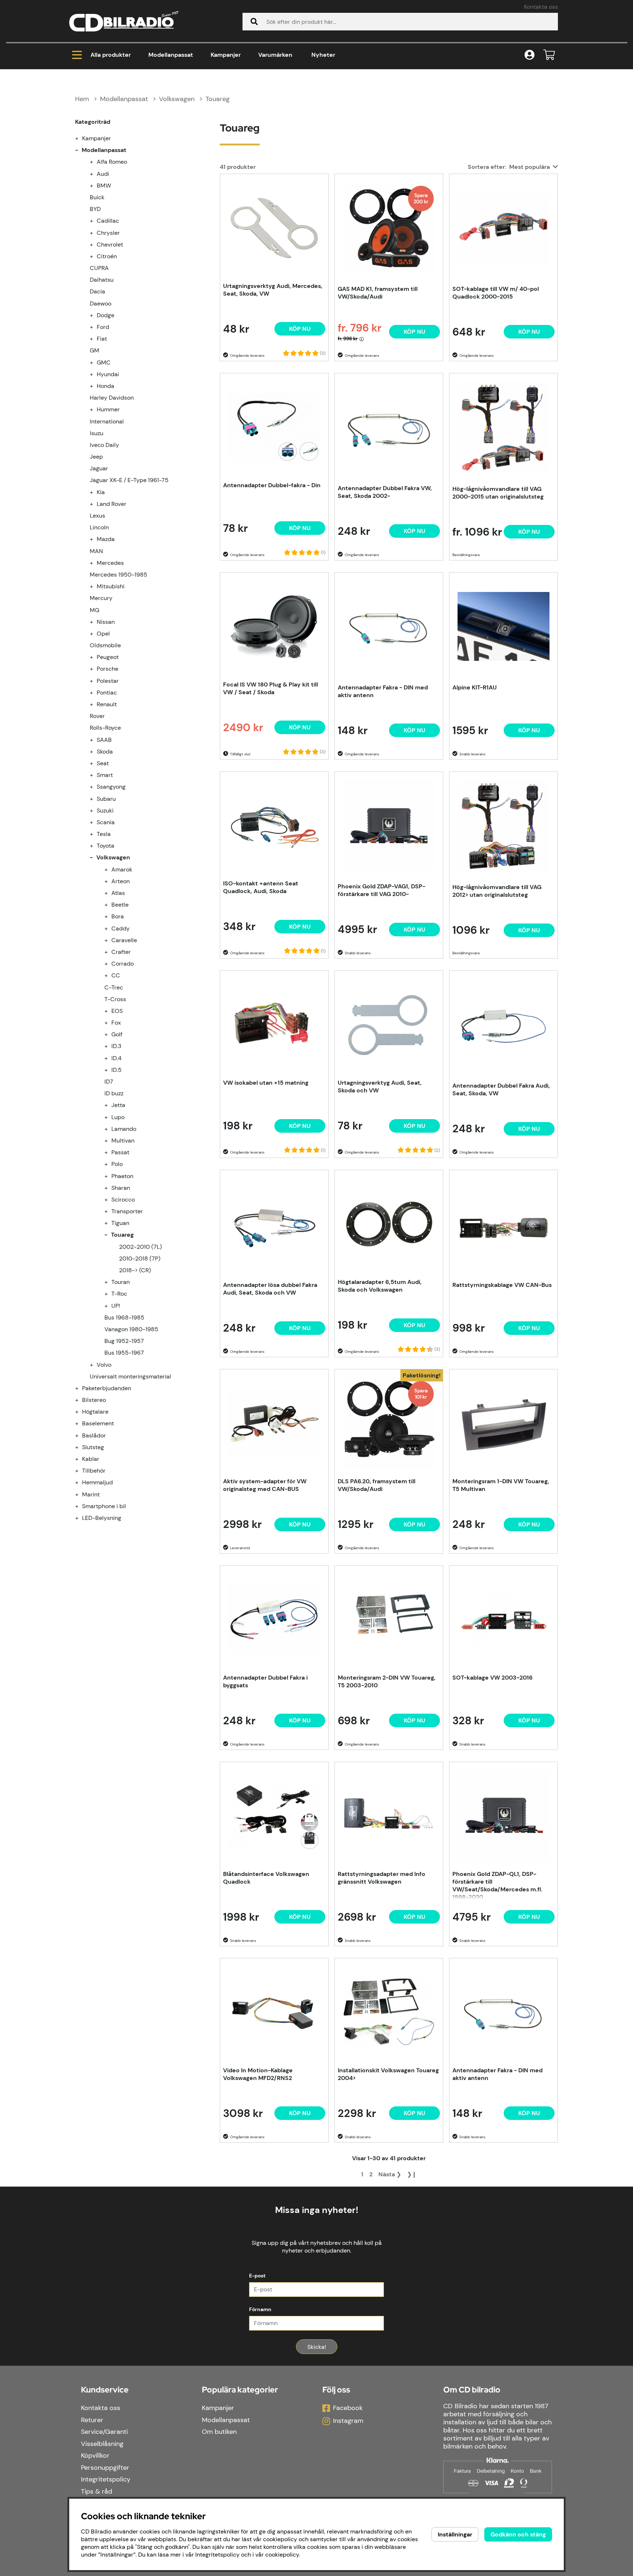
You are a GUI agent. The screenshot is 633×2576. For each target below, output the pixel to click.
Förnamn (260, 2309)
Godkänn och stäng (518, 2534)
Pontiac (107, 693)
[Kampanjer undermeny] (81, 138)
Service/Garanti (104, 2432)
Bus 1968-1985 (124, 1317)
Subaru (106, 799)
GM (95, 350)
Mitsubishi (111, 586)
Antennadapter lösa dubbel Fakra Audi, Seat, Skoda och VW (270, 1289)
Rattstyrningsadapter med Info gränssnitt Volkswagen (382, 1878)
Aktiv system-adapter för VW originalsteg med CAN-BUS (265, 1485)
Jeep (96, 457)
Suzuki (105, 810)
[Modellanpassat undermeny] (81, 150)
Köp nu (414, 332)
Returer (92, 2420)
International (107, 421)
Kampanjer (226, 55)
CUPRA (99, 268)
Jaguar (99, 468)
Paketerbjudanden (107, 1388)
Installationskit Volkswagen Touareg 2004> (388, 2074)
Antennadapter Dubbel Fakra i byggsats (265, 1681)
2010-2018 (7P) (140, 1259)
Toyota (105, 846)
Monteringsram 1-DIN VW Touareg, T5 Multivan (501, 1485)
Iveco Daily (104, 445)
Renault (107, 704)
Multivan (123, 1141)
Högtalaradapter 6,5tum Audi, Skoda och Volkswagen (380, 1286)
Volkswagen (177, 99)
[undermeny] (96, 162)
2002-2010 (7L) (140, 1247)
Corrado (123, 964)
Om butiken (219, 2432)
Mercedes (110, 563)
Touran (121, 1282)
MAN (96, 551)
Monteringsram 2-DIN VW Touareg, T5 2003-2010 (387, 1681)
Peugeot (108, 657)
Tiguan (120, 1223)
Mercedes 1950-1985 (119, 575)
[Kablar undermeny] (81, 1459)
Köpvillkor (95, 2455)
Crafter (121, 952)
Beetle (120, 905)
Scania (106, 822)
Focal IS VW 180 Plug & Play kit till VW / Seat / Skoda (271, 688)
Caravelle (124, 940)
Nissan (106, 622)
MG (95, 610)
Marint (91, 1494)
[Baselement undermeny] (81, 1423)
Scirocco (123, 1200)
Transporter (127, 1211)
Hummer (108, 409)
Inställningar (455, 2534)
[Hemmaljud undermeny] (81, 1482)
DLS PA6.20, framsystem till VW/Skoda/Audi (377, 1485)
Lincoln (99, 527)
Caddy (121, 928)
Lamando (124, 1129)
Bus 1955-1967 (124, 1353)
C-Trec (114, 987)
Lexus (97, 516)
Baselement (98, 1423)
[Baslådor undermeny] (81, 1435)
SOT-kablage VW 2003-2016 (493, 1678)
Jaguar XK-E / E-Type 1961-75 (129, 480)
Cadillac (108, 221)
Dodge (105, 315)
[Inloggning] (530, 55)
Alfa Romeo (112, 162)
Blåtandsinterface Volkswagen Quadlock (266, 1878)
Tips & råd (97, 2491)
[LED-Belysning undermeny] (81, 1518)
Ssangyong (111, 787)
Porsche (108, 669)
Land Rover (112, 504)
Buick (97, 197)
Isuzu (97, 433)
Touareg (218, 99)
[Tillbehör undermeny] (81, 1471)
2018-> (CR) (135, 1270)
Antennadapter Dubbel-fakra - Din (272, 485)
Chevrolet (110, 245)
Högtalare (95, 1412)
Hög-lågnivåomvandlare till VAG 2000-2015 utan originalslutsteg (498, 493)
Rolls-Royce (105, 728)
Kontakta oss (541, 7)
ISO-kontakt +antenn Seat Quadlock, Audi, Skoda (261, 887)
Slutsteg (93, 1447)
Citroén (107, 256)
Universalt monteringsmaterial (130, 1376)
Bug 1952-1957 (124, 1341)
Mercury (101, 598)
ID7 (109, 1082)
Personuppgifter (105, 2468)
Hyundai (108, 374)
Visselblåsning (102, 2444)
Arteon (121, 881)
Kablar (91, 1459)
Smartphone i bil (104, 1506)
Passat (120, 1152)
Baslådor (94, 1435)
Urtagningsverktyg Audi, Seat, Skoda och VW (380, 1087)
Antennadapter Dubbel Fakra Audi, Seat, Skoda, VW (501, 1089)
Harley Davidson (112, 398)
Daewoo (101, 304)
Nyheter (323, 55)
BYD (95, 209)
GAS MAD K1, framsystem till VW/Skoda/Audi (378, 293)
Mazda (106, 539)
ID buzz (114, 1093)
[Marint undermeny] (81, 1494)
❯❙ (412, 2174)
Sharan (121, 1188)
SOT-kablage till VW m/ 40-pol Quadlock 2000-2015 (496, 293)
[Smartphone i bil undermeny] (81, 1506)
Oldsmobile (105, 645)
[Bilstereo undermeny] (81, 1400)
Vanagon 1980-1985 (131, 1329)
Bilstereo (94, 1400)
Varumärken (275, 55)
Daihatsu (102, 280)
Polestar (108, 681)
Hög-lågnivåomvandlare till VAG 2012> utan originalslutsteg (497, 891)
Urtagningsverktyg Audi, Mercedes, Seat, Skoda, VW (273, 290)
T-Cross (115, 999)
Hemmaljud (97, 1482)
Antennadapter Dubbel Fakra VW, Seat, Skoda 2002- (385, 492)
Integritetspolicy (106, 2479)
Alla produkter (111, 55)
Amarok (122, 869)
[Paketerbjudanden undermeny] (81, 1388)
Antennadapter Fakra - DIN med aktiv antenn (383, 691)
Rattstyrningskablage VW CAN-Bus (502, 1285)
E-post (257, 2276)
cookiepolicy (282, 2555)
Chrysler (108, 233)
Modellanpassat (171, 55)
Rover (97, 716)
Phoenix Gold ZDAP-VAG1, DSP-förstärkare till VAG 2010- (382, 890)
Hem (82, 99)
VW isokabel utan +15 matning (266, 1083)
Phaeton (122, 1176)
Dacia (97, 291)
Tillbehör (94, 1471)
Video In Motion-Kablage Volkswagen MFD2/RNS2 (258, 2074)
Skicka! (317, 2347)
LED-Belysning (102, 1518)
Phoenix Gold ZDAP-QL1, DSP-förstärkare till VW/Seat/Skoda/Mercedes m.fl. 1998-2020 (497, 1885)
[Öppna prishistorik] (362, 339)
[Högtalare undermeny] (81, 1412)
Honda (105, 386)
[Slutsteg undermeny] (81, 1447)
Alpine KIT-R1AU (475, 687)
